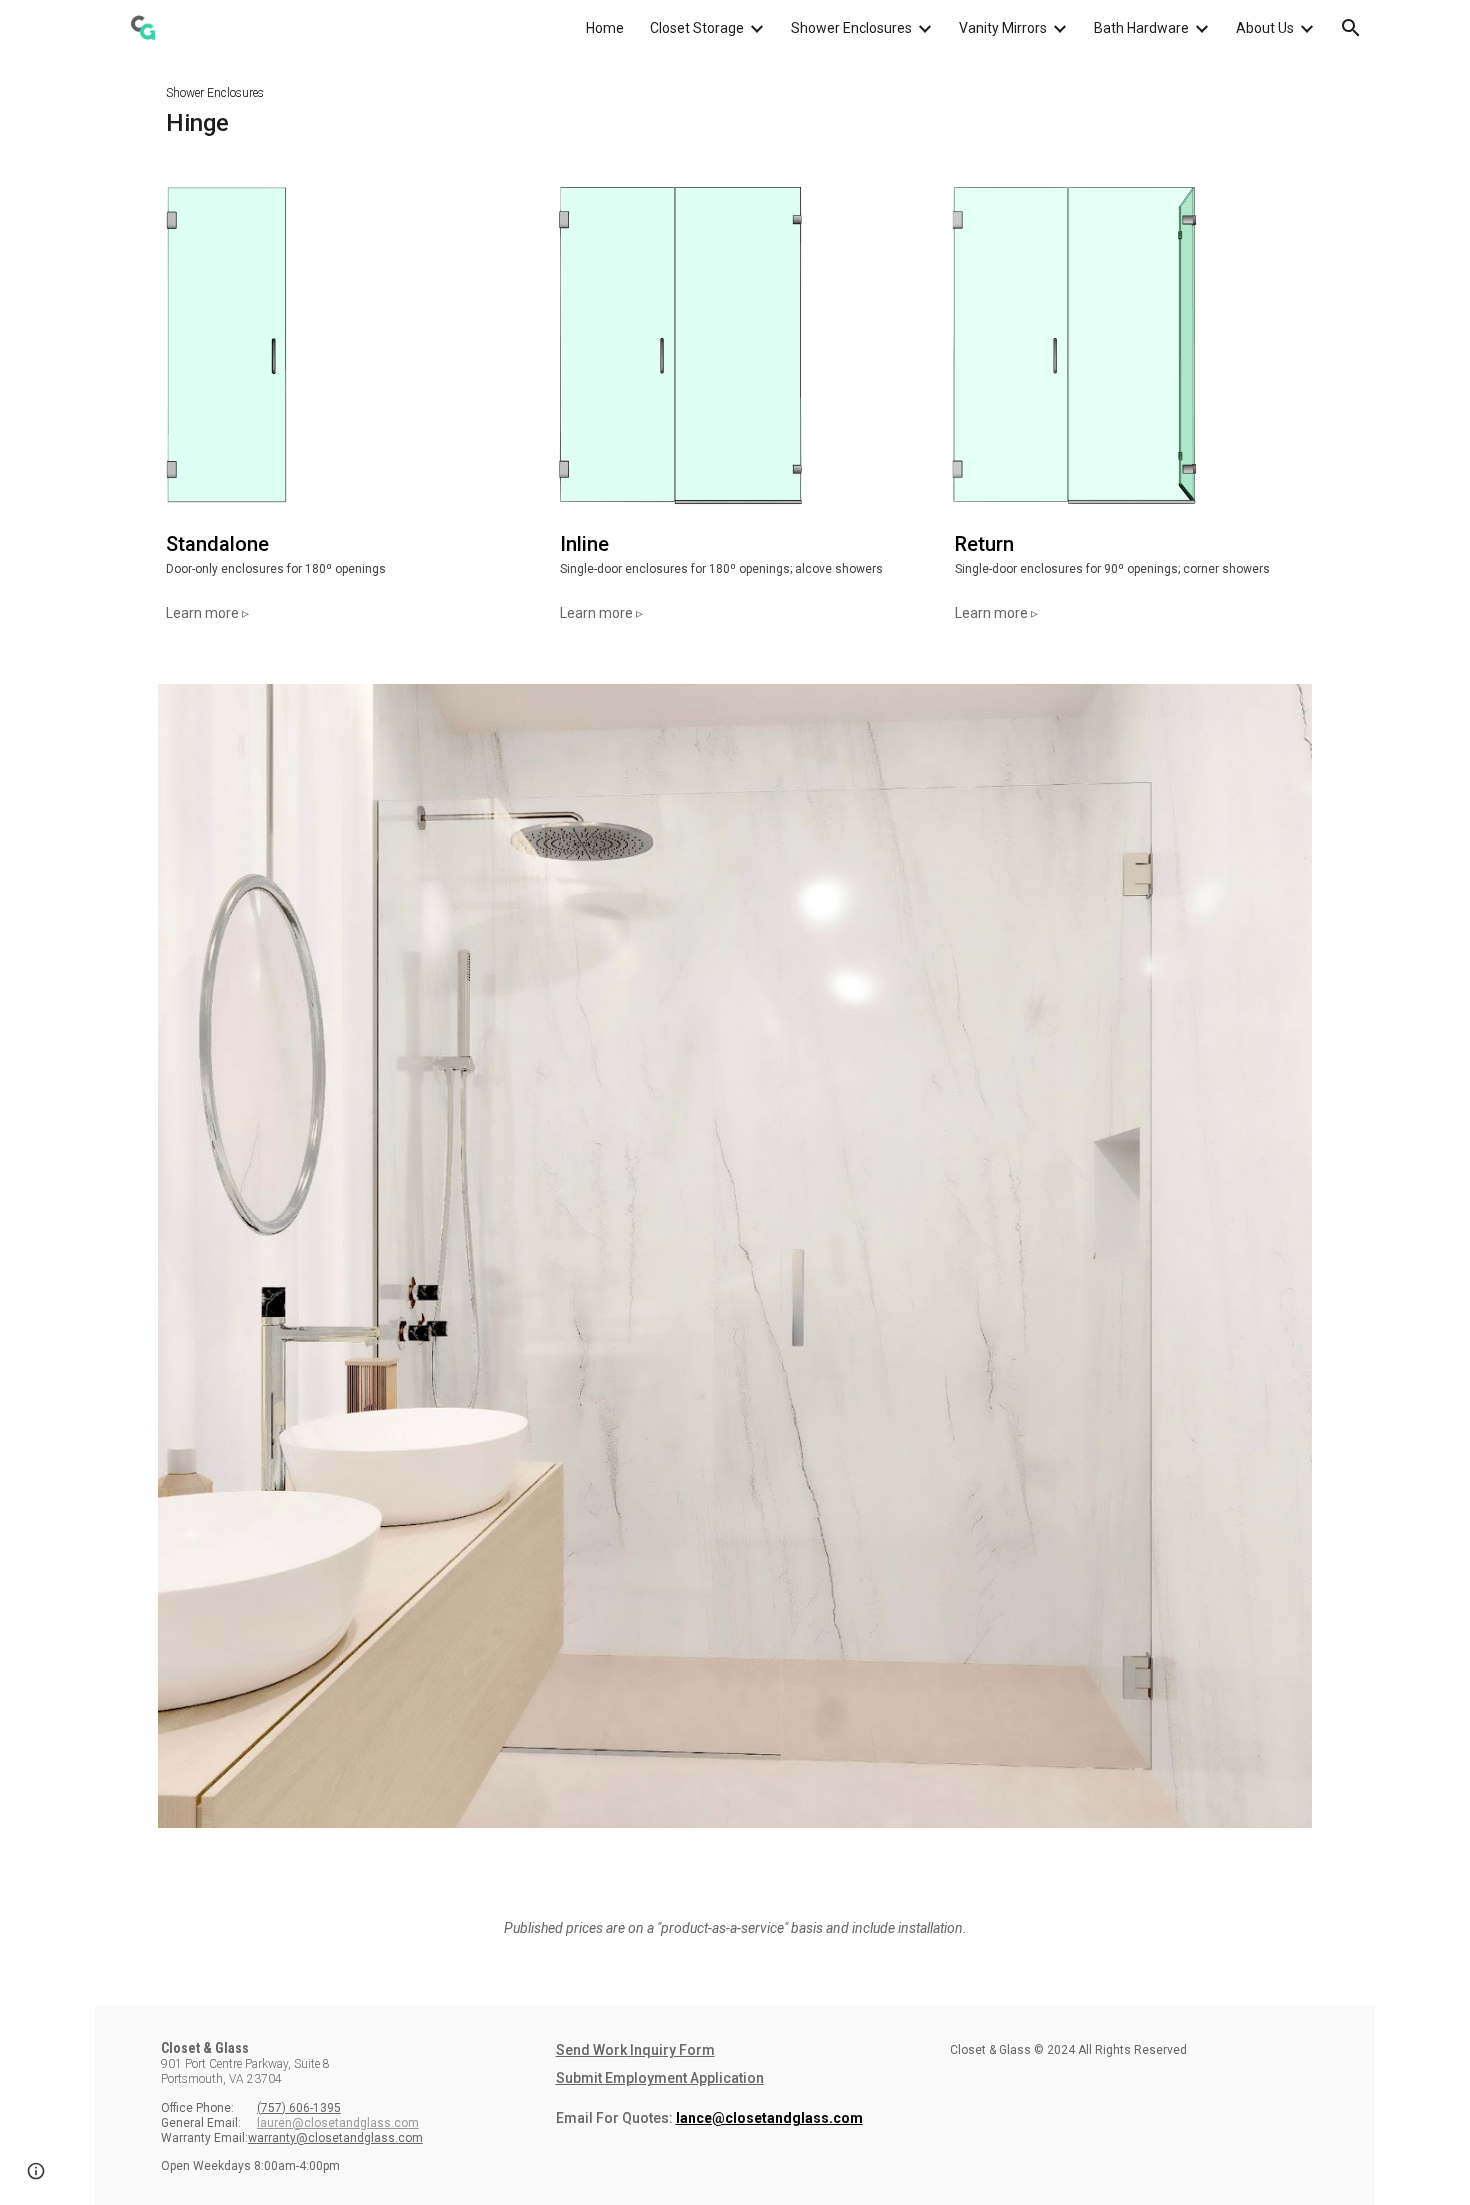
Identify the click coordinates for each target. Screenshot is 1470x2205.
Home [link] (605, 28)
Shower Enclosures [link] (851, 28)
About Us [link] (1265, 28)
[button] (1351, 28)
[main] (735, 107)
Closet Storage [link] (697, 28)
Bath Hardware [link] (1141, 28)
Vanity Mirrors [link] (1003, 28)
